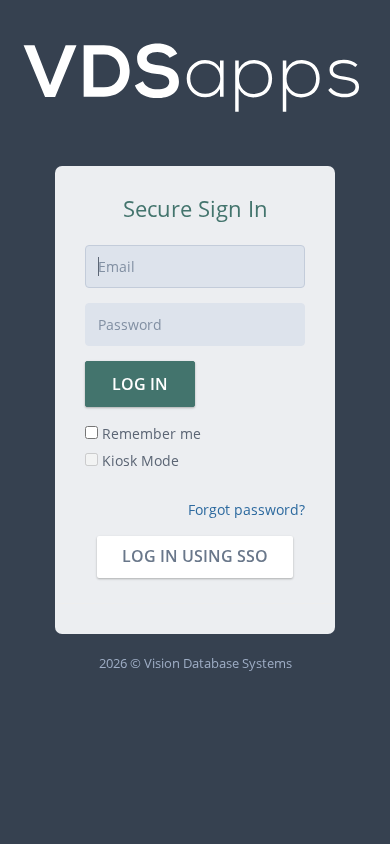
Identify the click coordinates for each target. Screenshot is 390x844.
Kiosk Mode (138, 460)
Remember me (149, 433)
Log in (140, 384)
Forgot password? (246, 509)
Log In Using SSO (195, 556)
